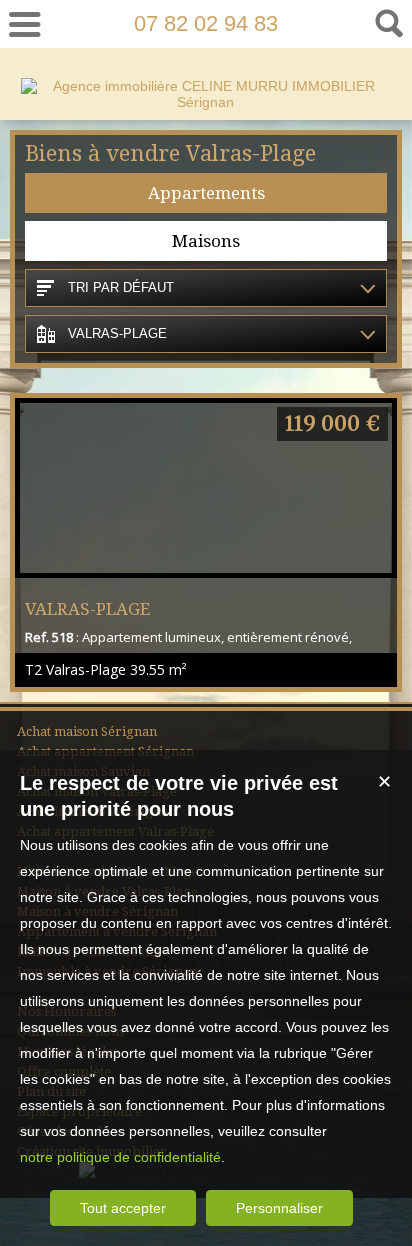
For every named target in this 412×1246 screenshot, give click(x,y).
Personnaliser (279, 1208)
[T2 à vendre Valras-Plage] (206, 488)
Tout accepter (123, 1208)
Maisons (206, 241)
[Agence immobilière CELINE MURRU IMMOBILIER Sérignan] (206, 102)
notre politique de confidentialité (120, 1157)
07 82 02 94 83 (206, 23)
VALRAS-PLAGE (87, 609)
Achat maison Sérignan (87, 731)
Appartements (206, 193)
